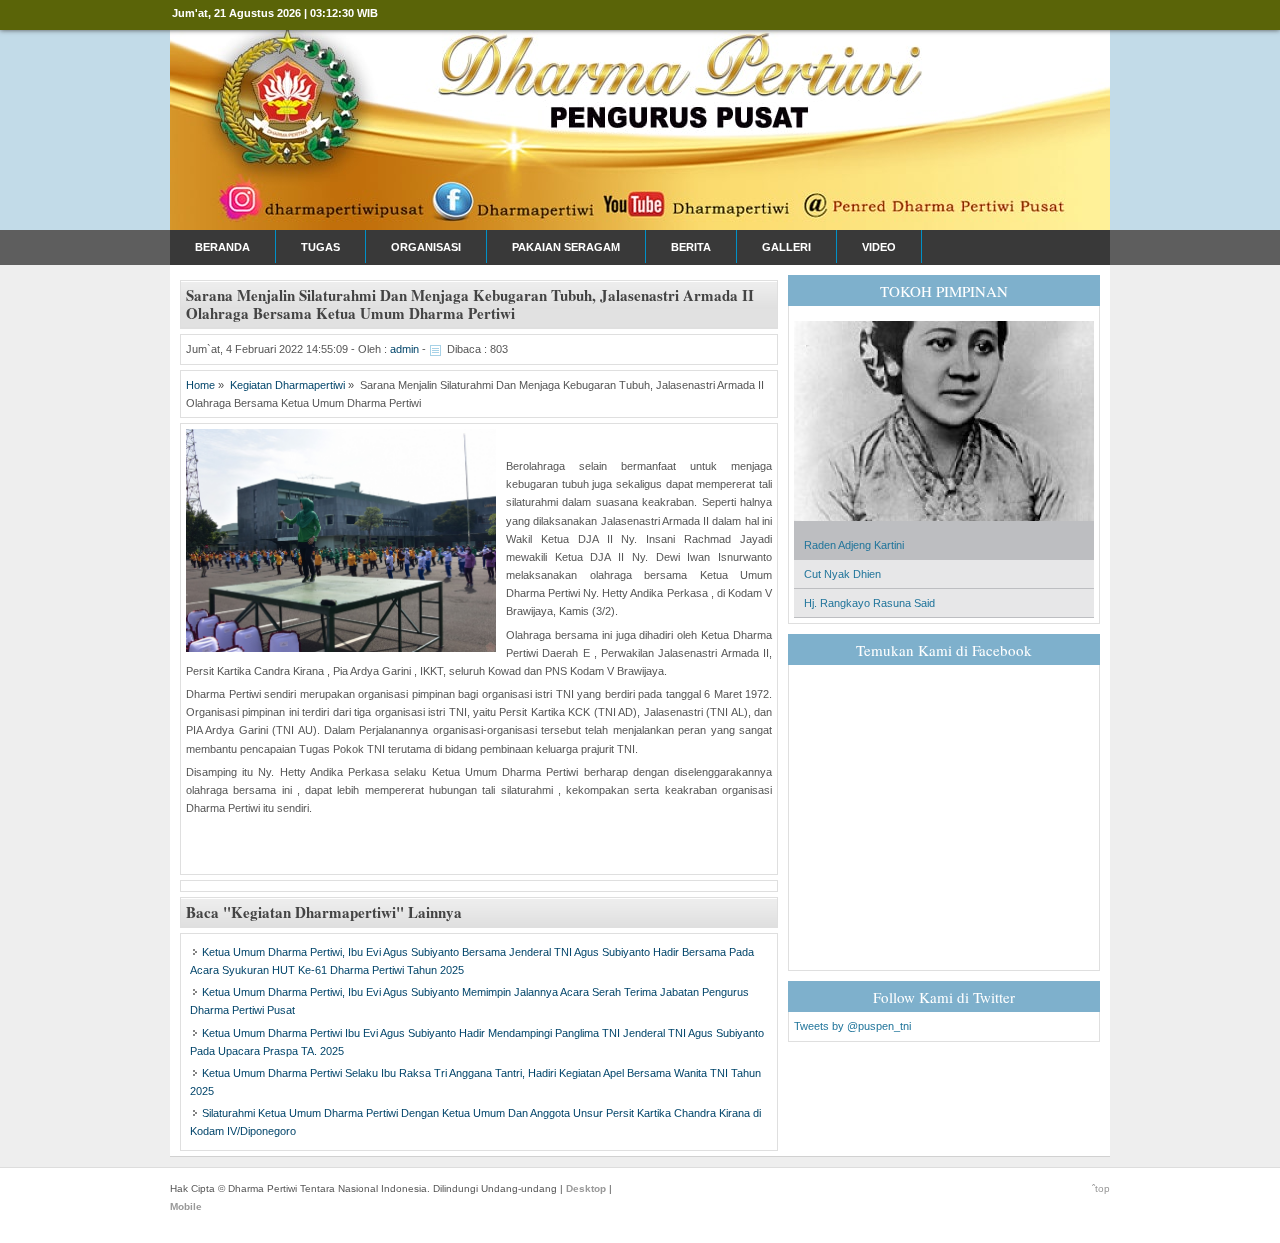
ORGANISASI (426, 247)
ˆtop (1101, 1188)
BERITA (691, 247)
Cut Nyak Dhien (842, 574)
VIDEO (879, 247)
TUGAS (320, 247)
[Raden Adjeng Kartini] (944, 527)
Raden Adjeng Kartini (854, 545)
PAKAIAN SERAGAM (566, 247)
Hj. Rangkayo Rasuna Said (869, 603)
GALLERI (786, 247)
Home (200, 385)
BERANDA (222, 247)
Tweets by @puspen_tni (852, 1026)
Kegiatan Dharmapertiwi (287, 385)
